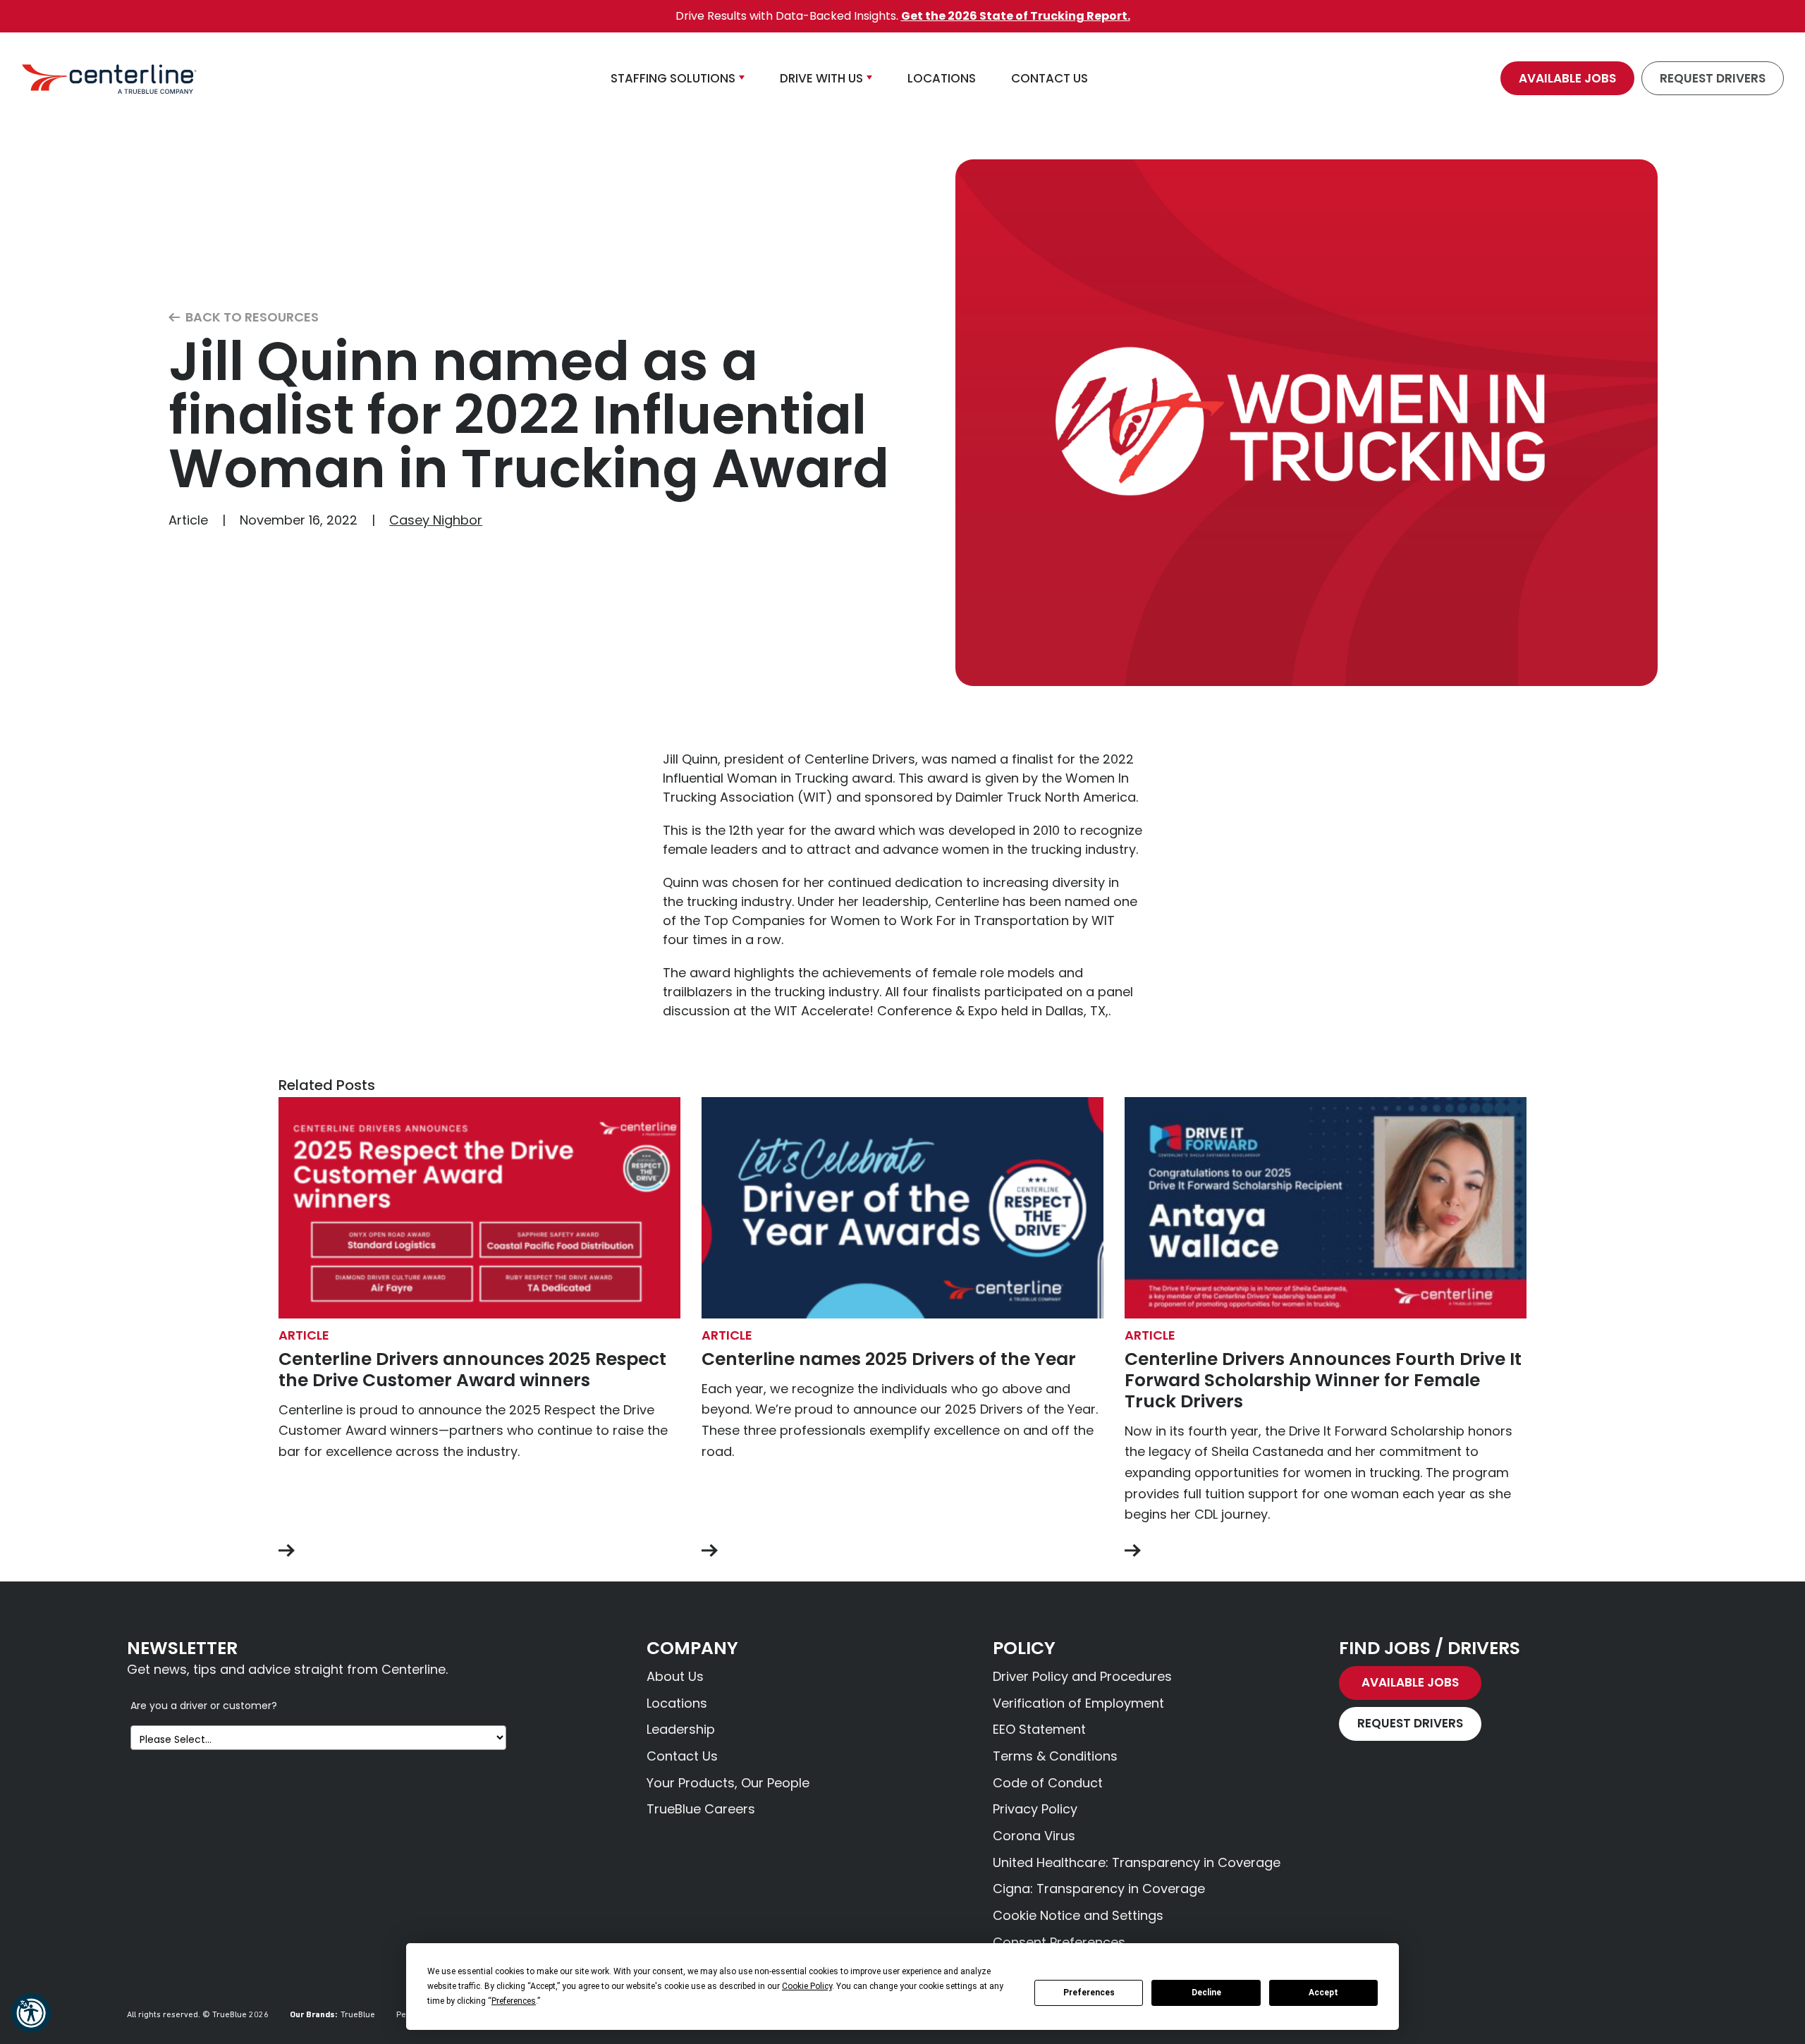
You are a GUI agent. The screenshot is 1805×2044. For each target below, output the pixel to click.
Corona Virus (1034, 1836)
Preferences (1089, 1993)
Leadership (681, 1729)
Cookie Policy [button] (807, 1986)
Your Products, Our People (728, 1783)
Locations (677, 1703)
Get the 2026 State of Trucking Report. (1016, 16)
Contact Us (682, 1756)
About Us (675, 1676)
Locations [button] (942, 78)
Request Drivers (1713, 78)
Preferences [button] (514, 2001)
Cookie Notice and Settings (1078, 1915)
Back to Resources (251, 318)
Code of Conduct (1048, 1783)
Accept (1323, 1993)
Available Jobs (1567, 78)
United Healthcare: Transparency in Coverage (1137, 1862)
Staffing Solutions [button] (673, 78)
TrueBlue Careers (701, 1809)
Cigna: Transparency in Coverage (1099, 1889)
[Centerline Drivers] (109, 78)
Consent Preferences (1059, 1942)
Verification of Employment (1078, 1703)
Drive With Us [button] (821, 78)
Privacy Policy (1035, 1809)
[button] (31, 2013)
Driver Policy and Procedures (1082, 1676)
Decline (1206, 1993)
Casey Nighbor (436, 520)
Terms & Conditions (1055, 1756)
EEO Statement (1039, 1729)
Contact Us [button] (1050, 78)
